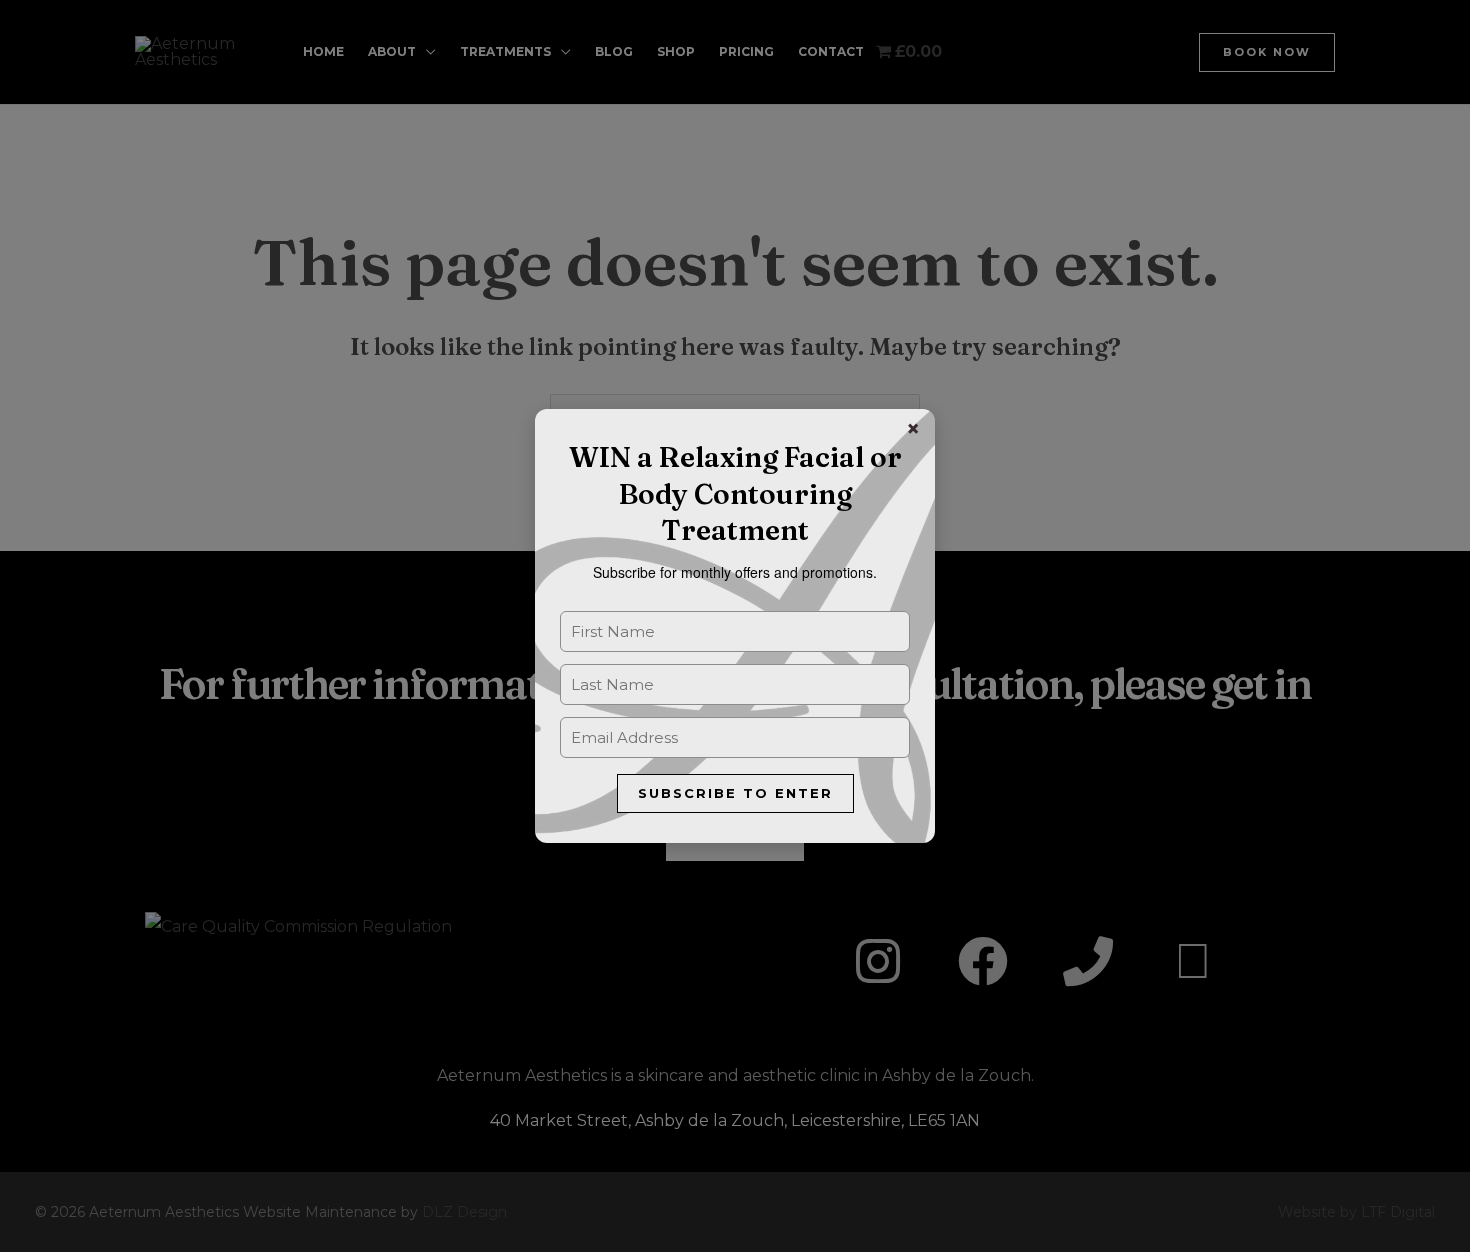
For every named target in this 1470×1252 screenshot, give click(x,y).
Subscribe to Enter (735, 793)
